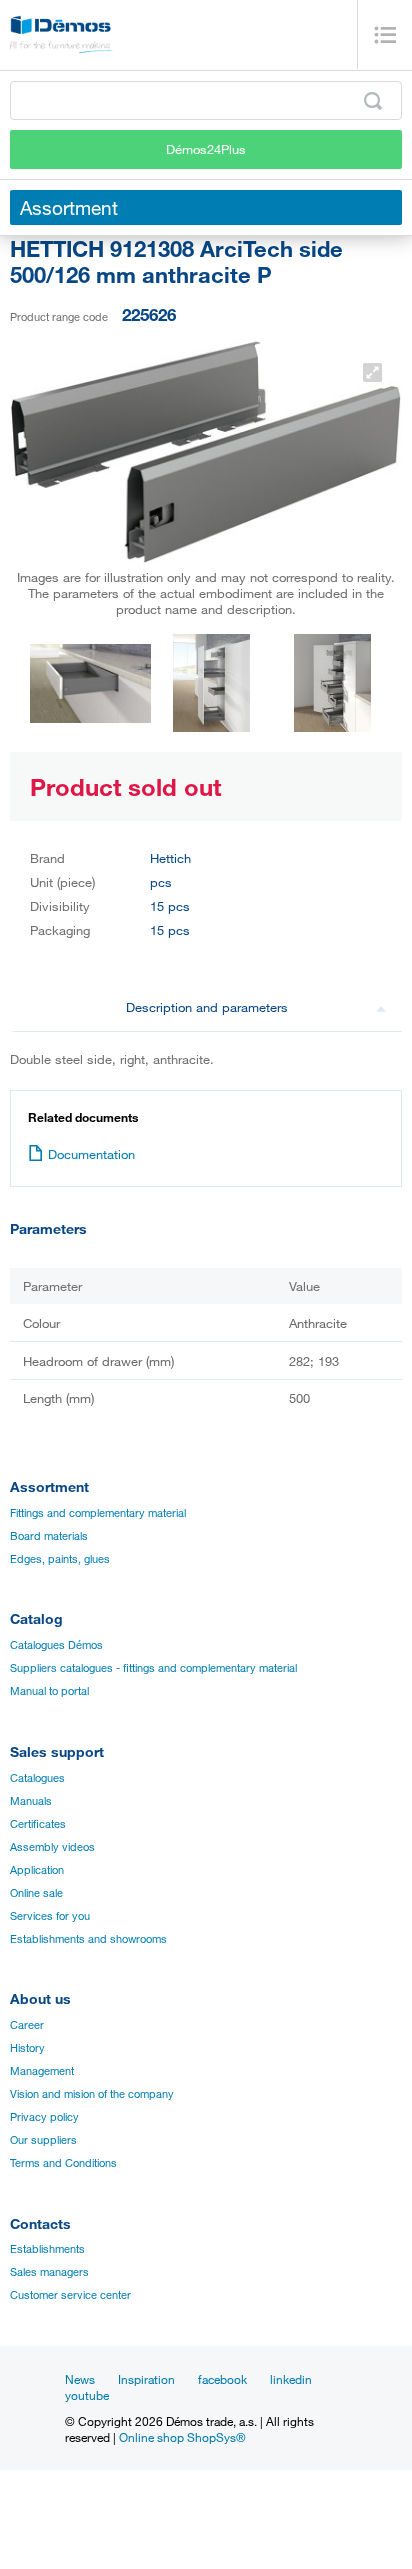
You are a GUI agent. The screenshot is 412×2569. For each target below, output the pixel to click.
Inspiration (146, 2379)
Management (42, 2071)
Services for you (50, 1916)
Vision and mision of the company (92, 2094)
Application (37, 1870)
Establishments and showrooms (88, 1939)
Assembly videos (52, 1847)
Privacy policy (44, 2117)
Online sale (36, 1893)
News (80, 2379)
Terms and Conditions (63, 2163)
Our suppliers (43, 2140)
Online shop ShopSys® (182, 2437)
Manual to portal (49, 1691)
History (27, 2048)
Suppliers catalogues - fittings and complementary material (153, 1668)
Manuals (31, 1801)
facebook (222, 2379)
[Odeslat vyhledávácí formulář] (373, 101)
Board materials (49, 1536)
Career (27, 2025)
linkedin (291, 2379)
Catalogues (37, 1778)
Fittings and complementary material (98, 1513)
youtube (87, 2395)
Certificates (38, 1824)
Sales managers (49, 2272)
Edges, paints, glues (60, 1559)
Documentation (91, 1154)
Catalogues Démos (56, 1645)
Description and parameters (207, 1007)
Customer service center (70, 2295)
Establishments (47, 2249)
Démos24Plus (206, 149)
